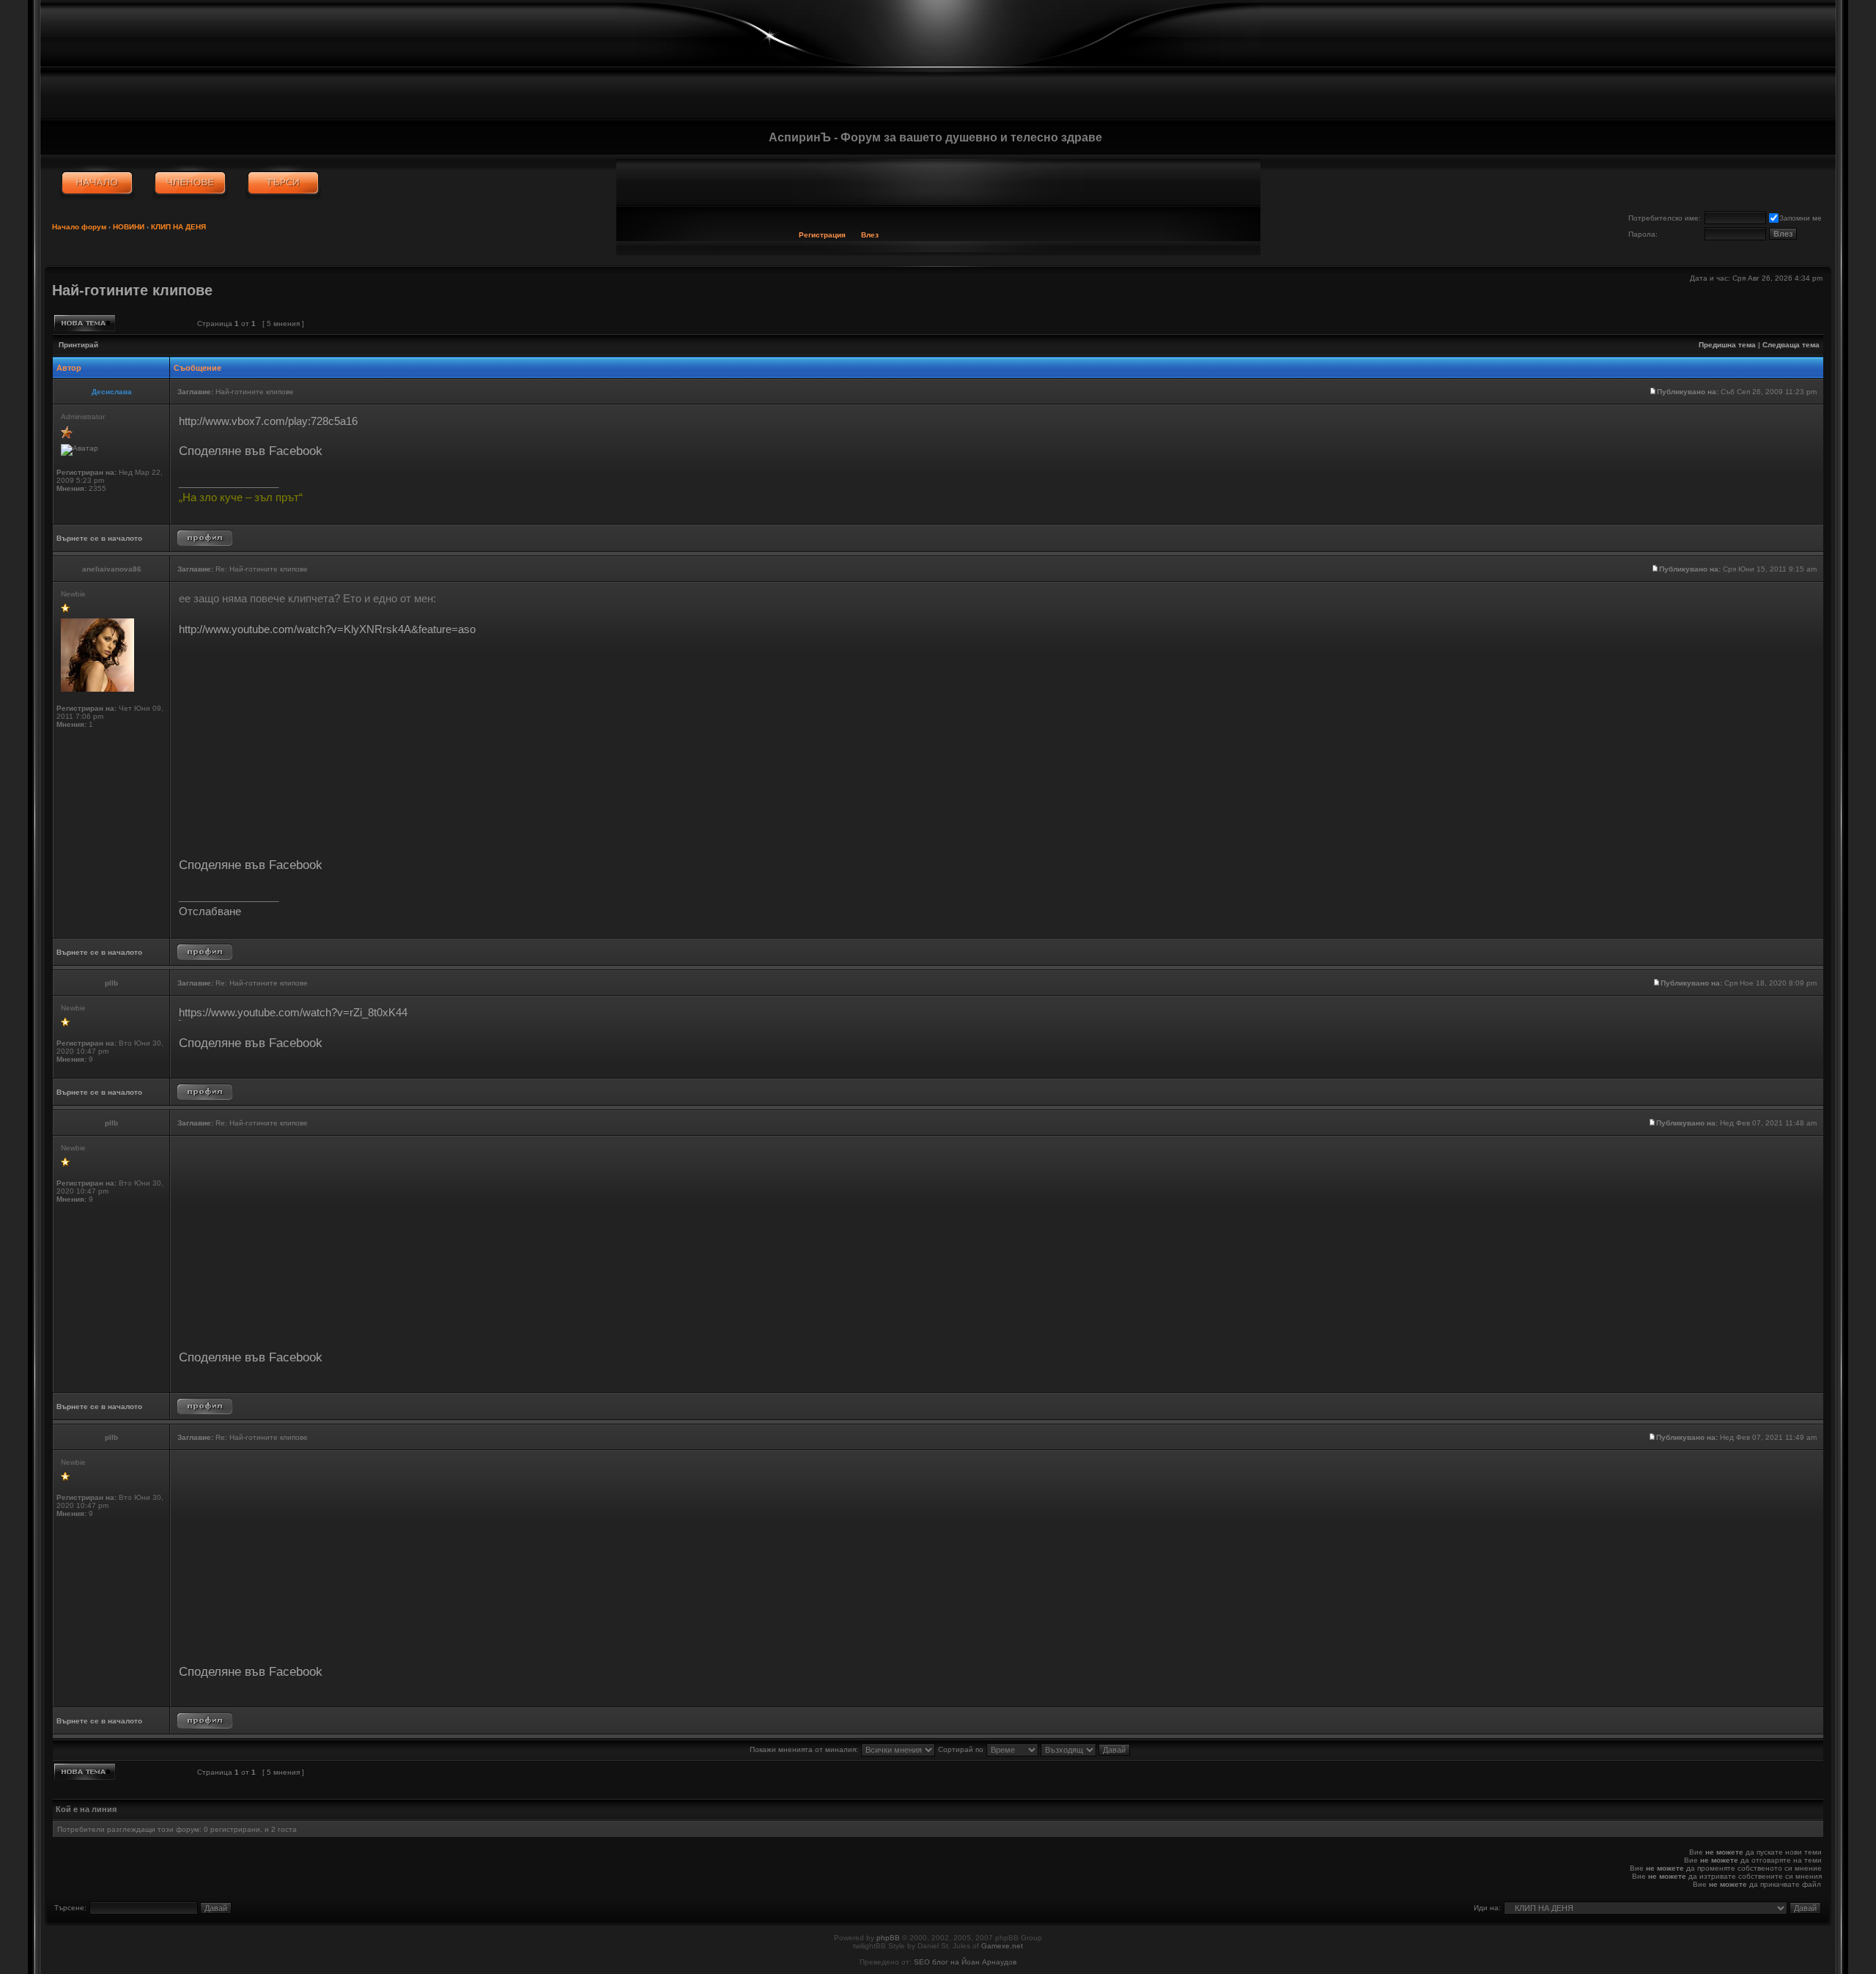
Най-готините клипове (132, 290)
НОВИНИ (129, 227)
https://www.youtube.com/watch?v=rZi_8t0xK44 (293, 1012)
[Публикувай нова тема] (85, 323)
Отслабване (210, 911)
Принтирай (78, 345)
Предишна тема (1727, 345)
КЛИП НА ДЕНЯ (178, 227)
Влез (870, 235)
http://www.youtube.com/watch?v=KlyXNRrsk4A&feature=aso (327, 629)
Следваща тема (1791, 345)
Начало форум (79, 227)
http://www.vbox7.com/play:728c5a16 (268, 421)
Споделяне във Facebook (251, 451)
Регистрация (822, 235)
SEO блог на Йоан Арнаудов (965, 1962)
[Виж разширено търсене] (283, 183)
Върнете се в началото (99, 538)
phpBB (888, 1938)
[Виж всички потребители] (190, 183)
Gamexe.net (1002, 1946)
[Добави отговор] (153, 323)
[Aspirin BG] (97, 183)
